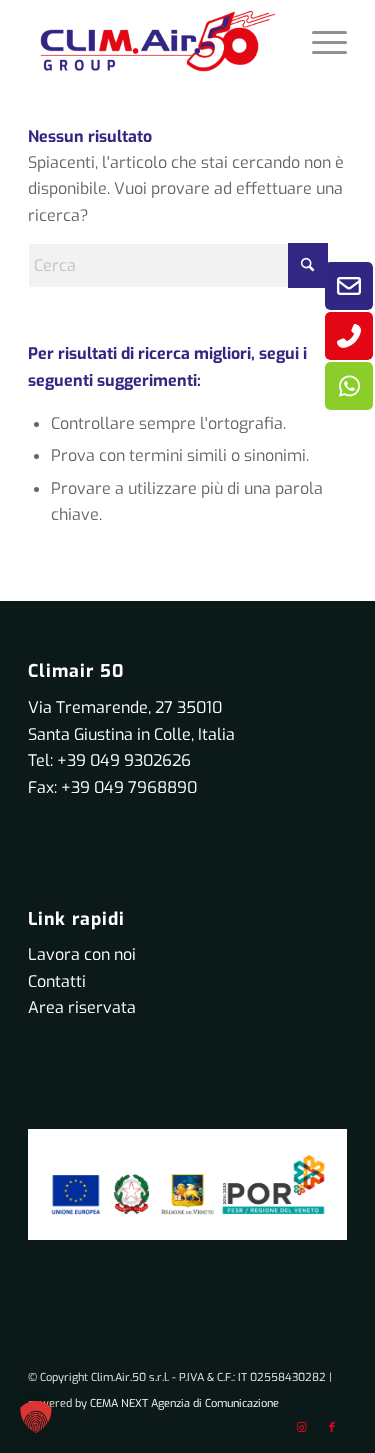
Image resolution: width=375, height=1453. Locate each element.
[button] (36, 1417)
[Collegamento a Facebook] (332, 1428)
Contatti (57, 981)
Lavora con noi (82, 954)
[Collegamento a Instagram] (302, 1428)
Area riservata (82, 1007)
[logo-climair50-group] (155, 41)
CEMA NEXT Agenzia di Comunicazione (184, 1403)
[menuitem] (319, 41)
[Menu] (319, 41)
